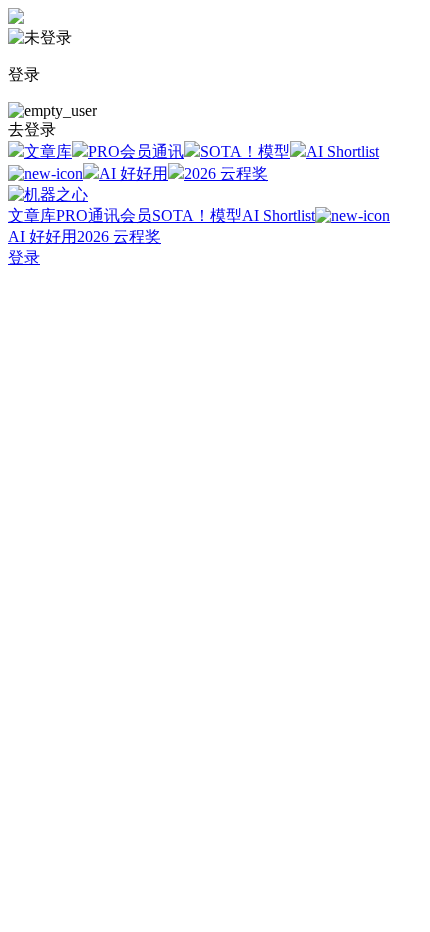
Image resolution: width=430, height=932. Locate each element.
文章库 (48, 151)
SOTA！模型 (245, 151)
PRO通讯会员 (104, 215)
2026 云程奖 (226, 173)
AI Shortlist (278, 215)
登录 (24, 257)
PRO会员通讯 (136, 151)
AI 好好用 (133, 173)
